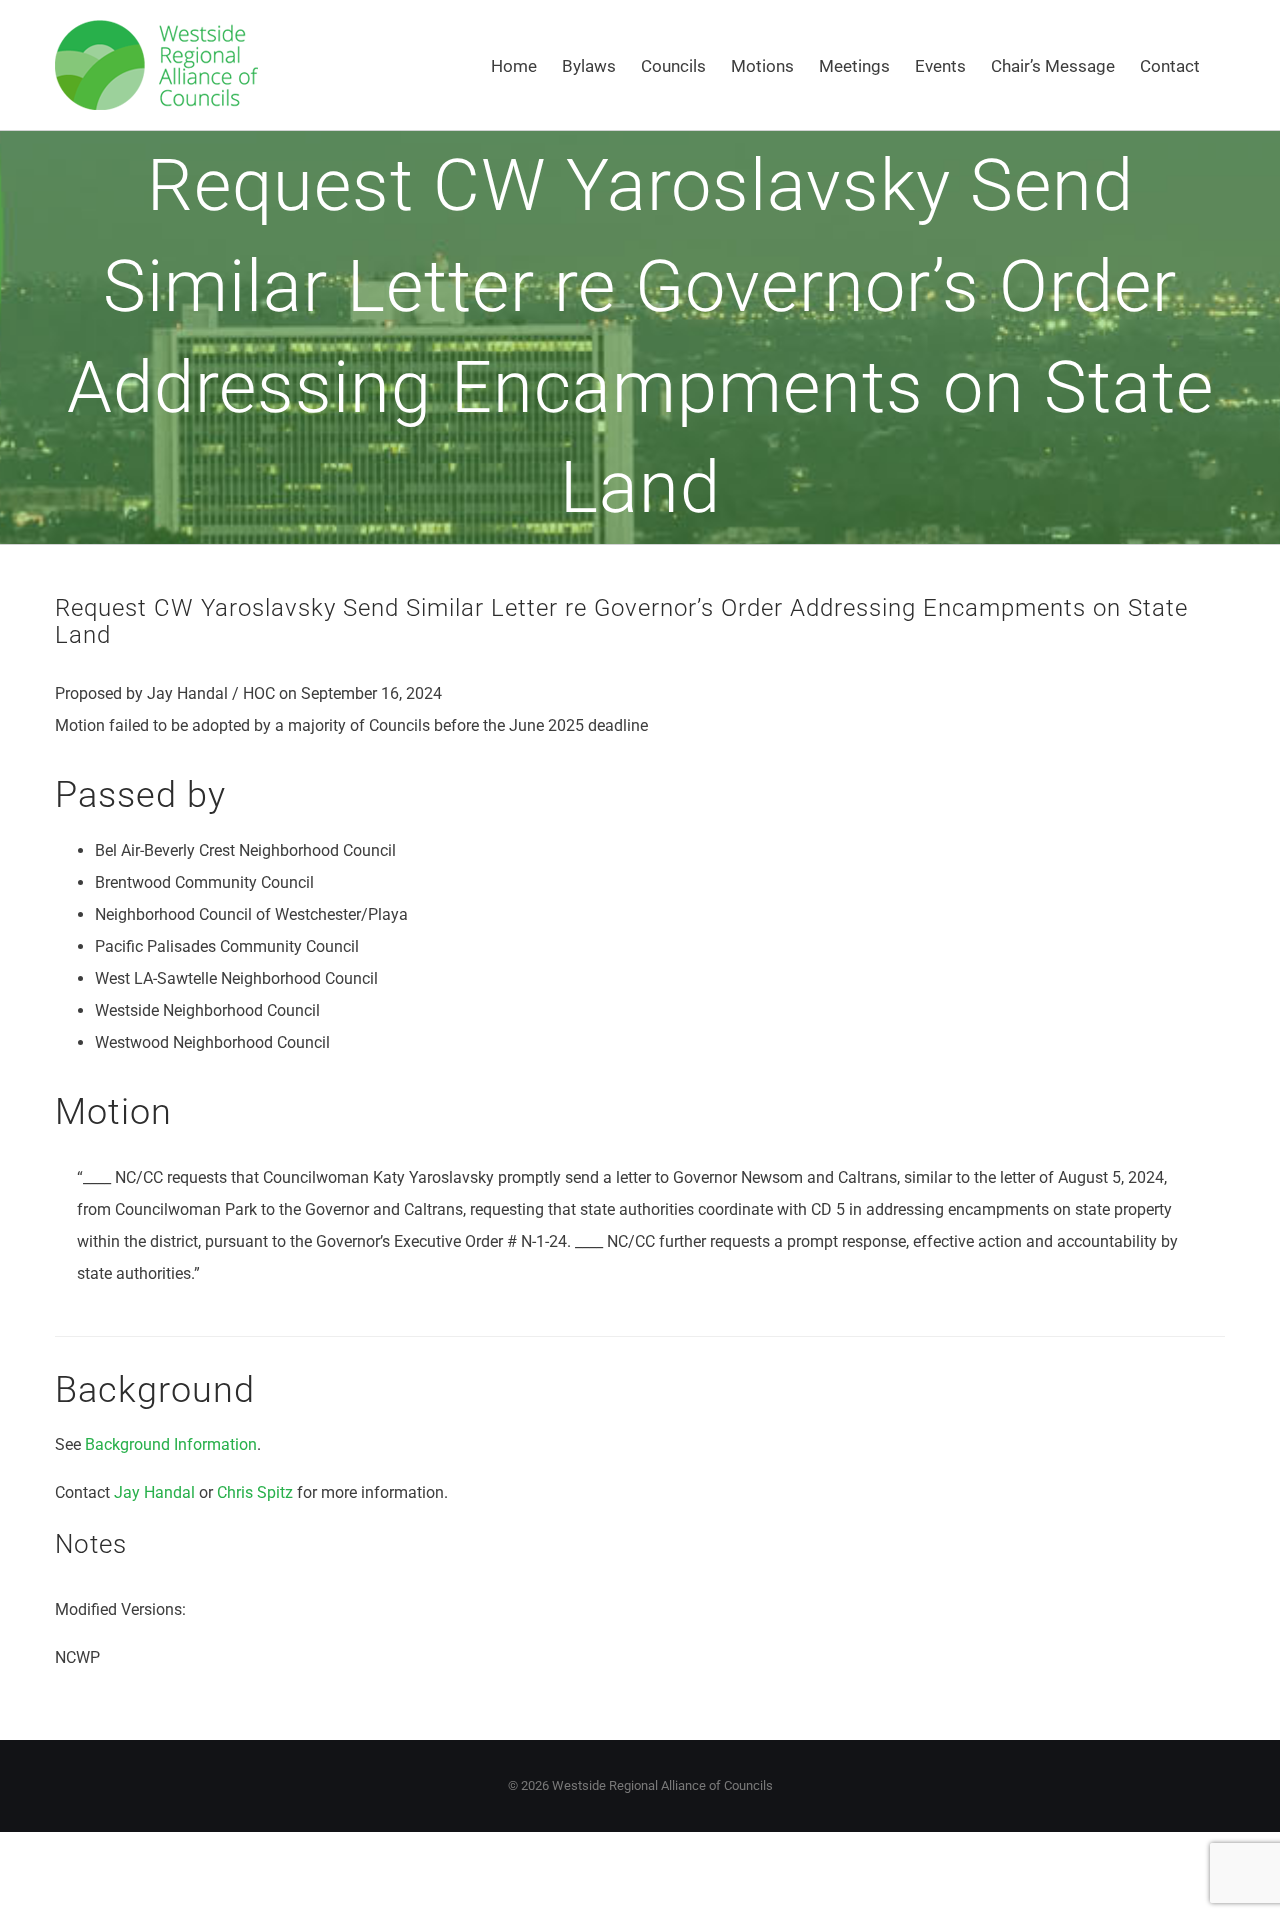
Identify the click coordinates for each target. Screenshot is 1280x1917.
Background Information (171, 1444)
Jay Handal (154, 1492)
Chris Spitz (255, 1492)
